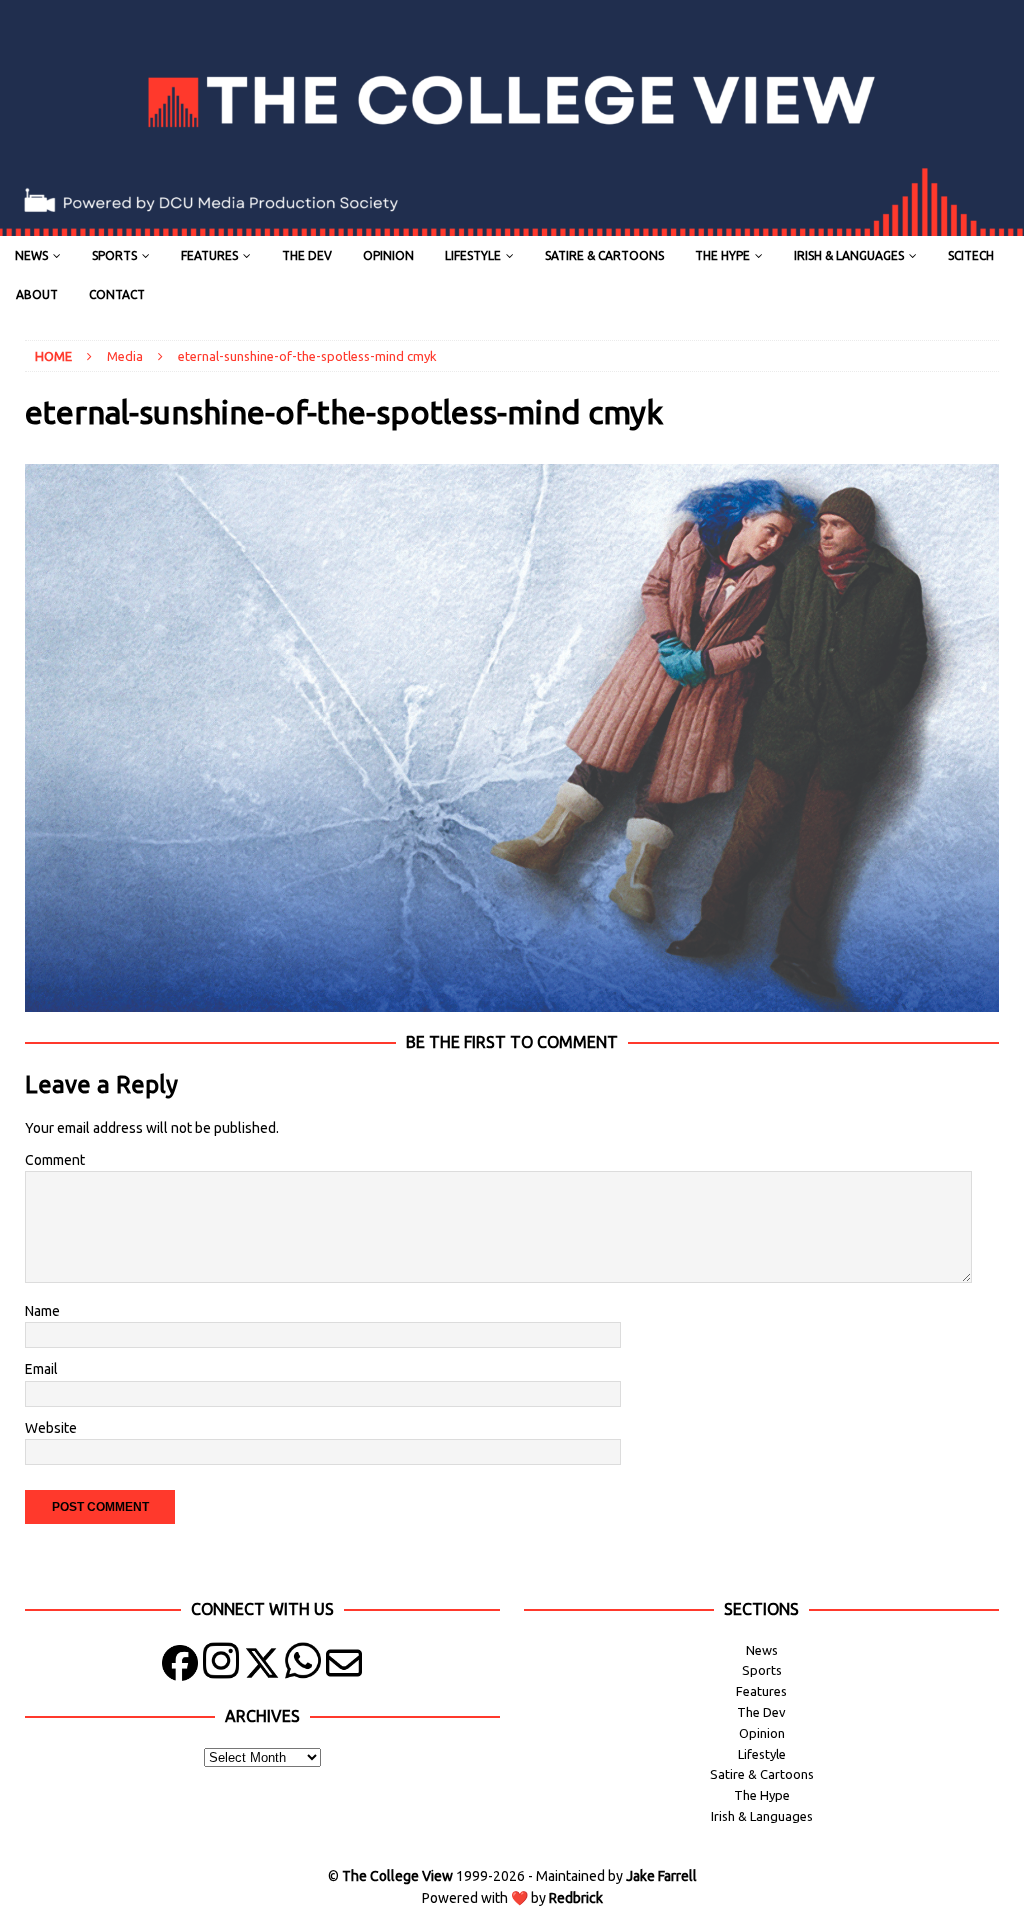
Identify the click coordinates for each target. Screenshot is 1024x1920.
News (31, 255)
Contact (117, 294)
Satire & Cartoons (604, 255)
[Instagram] (221, 1667)
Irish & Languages (849, 255)
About (37, 294)
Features (209, 255)
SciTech (971, 255)
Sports (114, 255)
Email (41, 1369)
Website (51, 1428)
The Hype (722, 255)
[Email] (344, 1667)
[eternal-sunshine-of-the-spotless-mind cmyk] (512, 1000)
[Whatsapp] (303, 1667)
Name (42, 1311)
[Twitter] (262, 1667)
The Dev (307, 255)
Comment (55, 1160)
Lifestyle (473, 255)
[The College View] (512, 225)
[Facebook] (180, 1667)
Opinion (388, 255)
